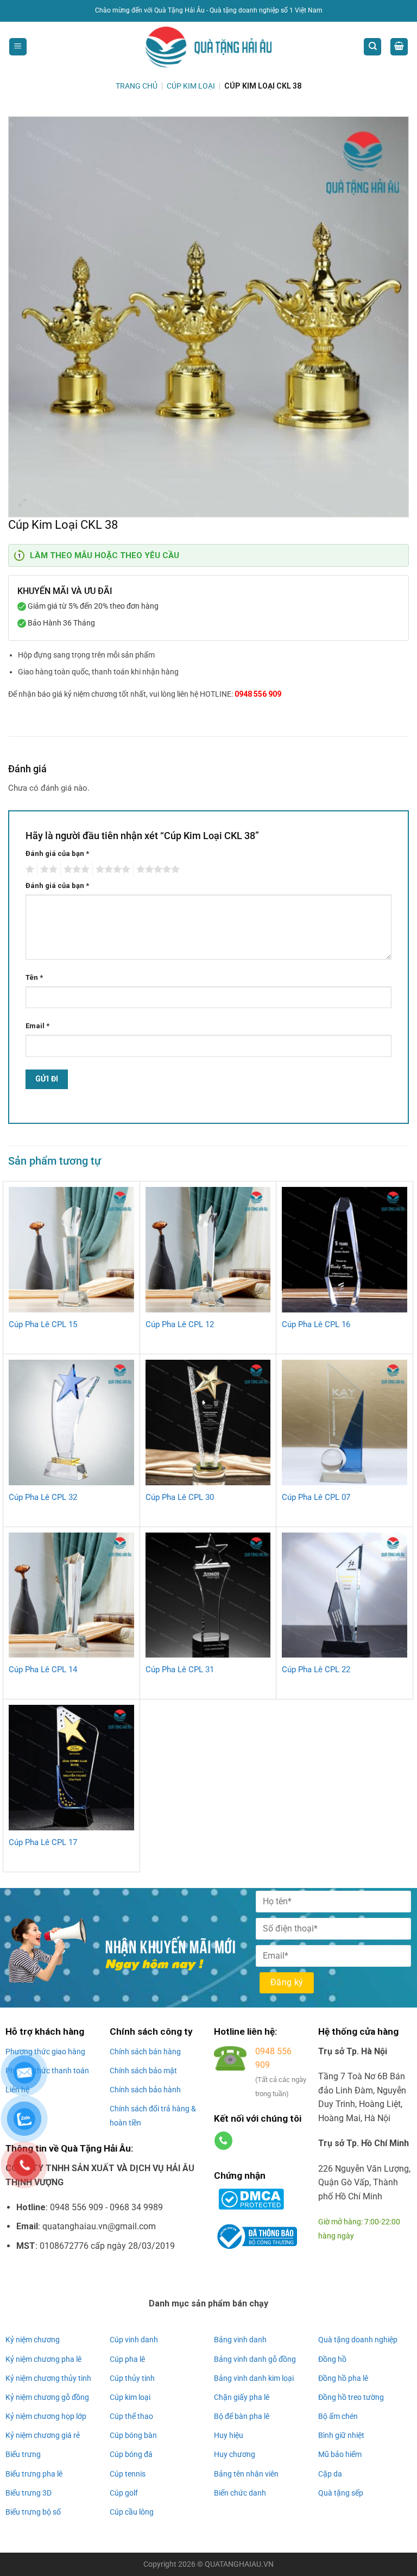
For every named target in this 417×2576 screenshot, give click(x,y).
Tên (34, 977)
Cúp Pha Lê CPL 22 (316, 1670)
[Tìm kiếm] (372, 47)
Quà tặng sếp (341, 2493)
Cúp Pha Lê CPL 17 (43, 1842)
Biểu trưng (23, 2454)
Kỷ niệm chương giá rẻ (43, 2435)
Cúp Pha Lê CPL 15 (43, 1324)
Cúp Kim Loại (191, 86)
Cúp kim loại (130, 2397)
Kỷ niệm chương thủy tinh (48, 2378)
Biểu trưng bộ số (33, 2512)
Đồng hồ (332, 2359)
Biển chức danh (240, 2493)
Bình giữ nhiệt (341, 2435)
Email (37, 1026)
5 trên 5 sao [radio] (156, 870)
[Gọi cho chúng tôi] (223, 2141)
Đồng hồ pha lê (343, 2378)
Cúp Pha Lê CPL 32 (43, 1497)
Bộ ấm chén (338, 2416)
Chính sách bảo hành (145, 2090)
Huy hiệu (229, 2435)
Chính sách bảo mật (143, 2071)
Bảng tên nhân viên (246, 2474)
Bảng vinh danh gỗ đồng (255, 2359)
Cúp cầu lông (132, 2512)
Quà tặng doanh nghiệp (358, 2340)
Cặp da (330, 2474)
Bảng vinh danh (240, 2340)
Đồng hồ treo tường (351, 2397)
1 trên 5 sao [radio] (29, 870)
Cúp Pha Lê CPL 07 (316, 1497)
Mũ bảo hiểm (340, 2454)
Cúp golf (124, 2493)
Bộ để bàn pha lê (242, 2416)
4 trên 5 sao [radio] (111, 870)
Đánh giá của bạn (57, 854)
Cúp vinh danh (134, 2340)
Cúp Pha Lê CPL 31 (180, 1670)
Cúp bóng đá (131, 2454)
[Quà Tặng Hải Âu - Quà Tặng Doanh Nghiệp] (208, 47)
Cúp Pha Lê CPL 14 (43, 1670)
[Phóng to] (23, 504)
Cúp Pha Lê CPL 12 (180, 1324)
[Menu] (18, 47)
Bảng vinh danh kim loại (254, 2378)
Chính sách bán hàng (145, 2052)
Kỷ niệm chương (33, 2340)
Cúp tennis (128, 2474)
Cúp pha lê (127, 2359)
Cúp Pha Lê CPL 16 (316, 1324)
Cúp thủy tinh (132, 2378)
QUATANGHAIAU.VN (239, 2564)
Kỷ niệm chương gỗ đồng (47, 2397)
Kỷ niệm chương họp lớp (46, 2416)
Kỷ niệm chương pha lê (43, 2359)
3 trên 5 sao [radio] (75, 870)
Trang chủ (137, 86)
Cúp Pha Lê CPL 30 (180, 1497)
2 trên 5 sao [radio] (47, 870)
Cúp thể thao (131, 2416)
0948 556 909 (258, 694)
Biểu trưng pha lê (34, 2474)
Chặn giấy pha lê (242, 2397)
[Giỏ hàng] (399, 47)
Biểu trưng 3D (29, 2493)
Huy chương (235, 2454)
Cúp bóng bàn (133, 2435)
